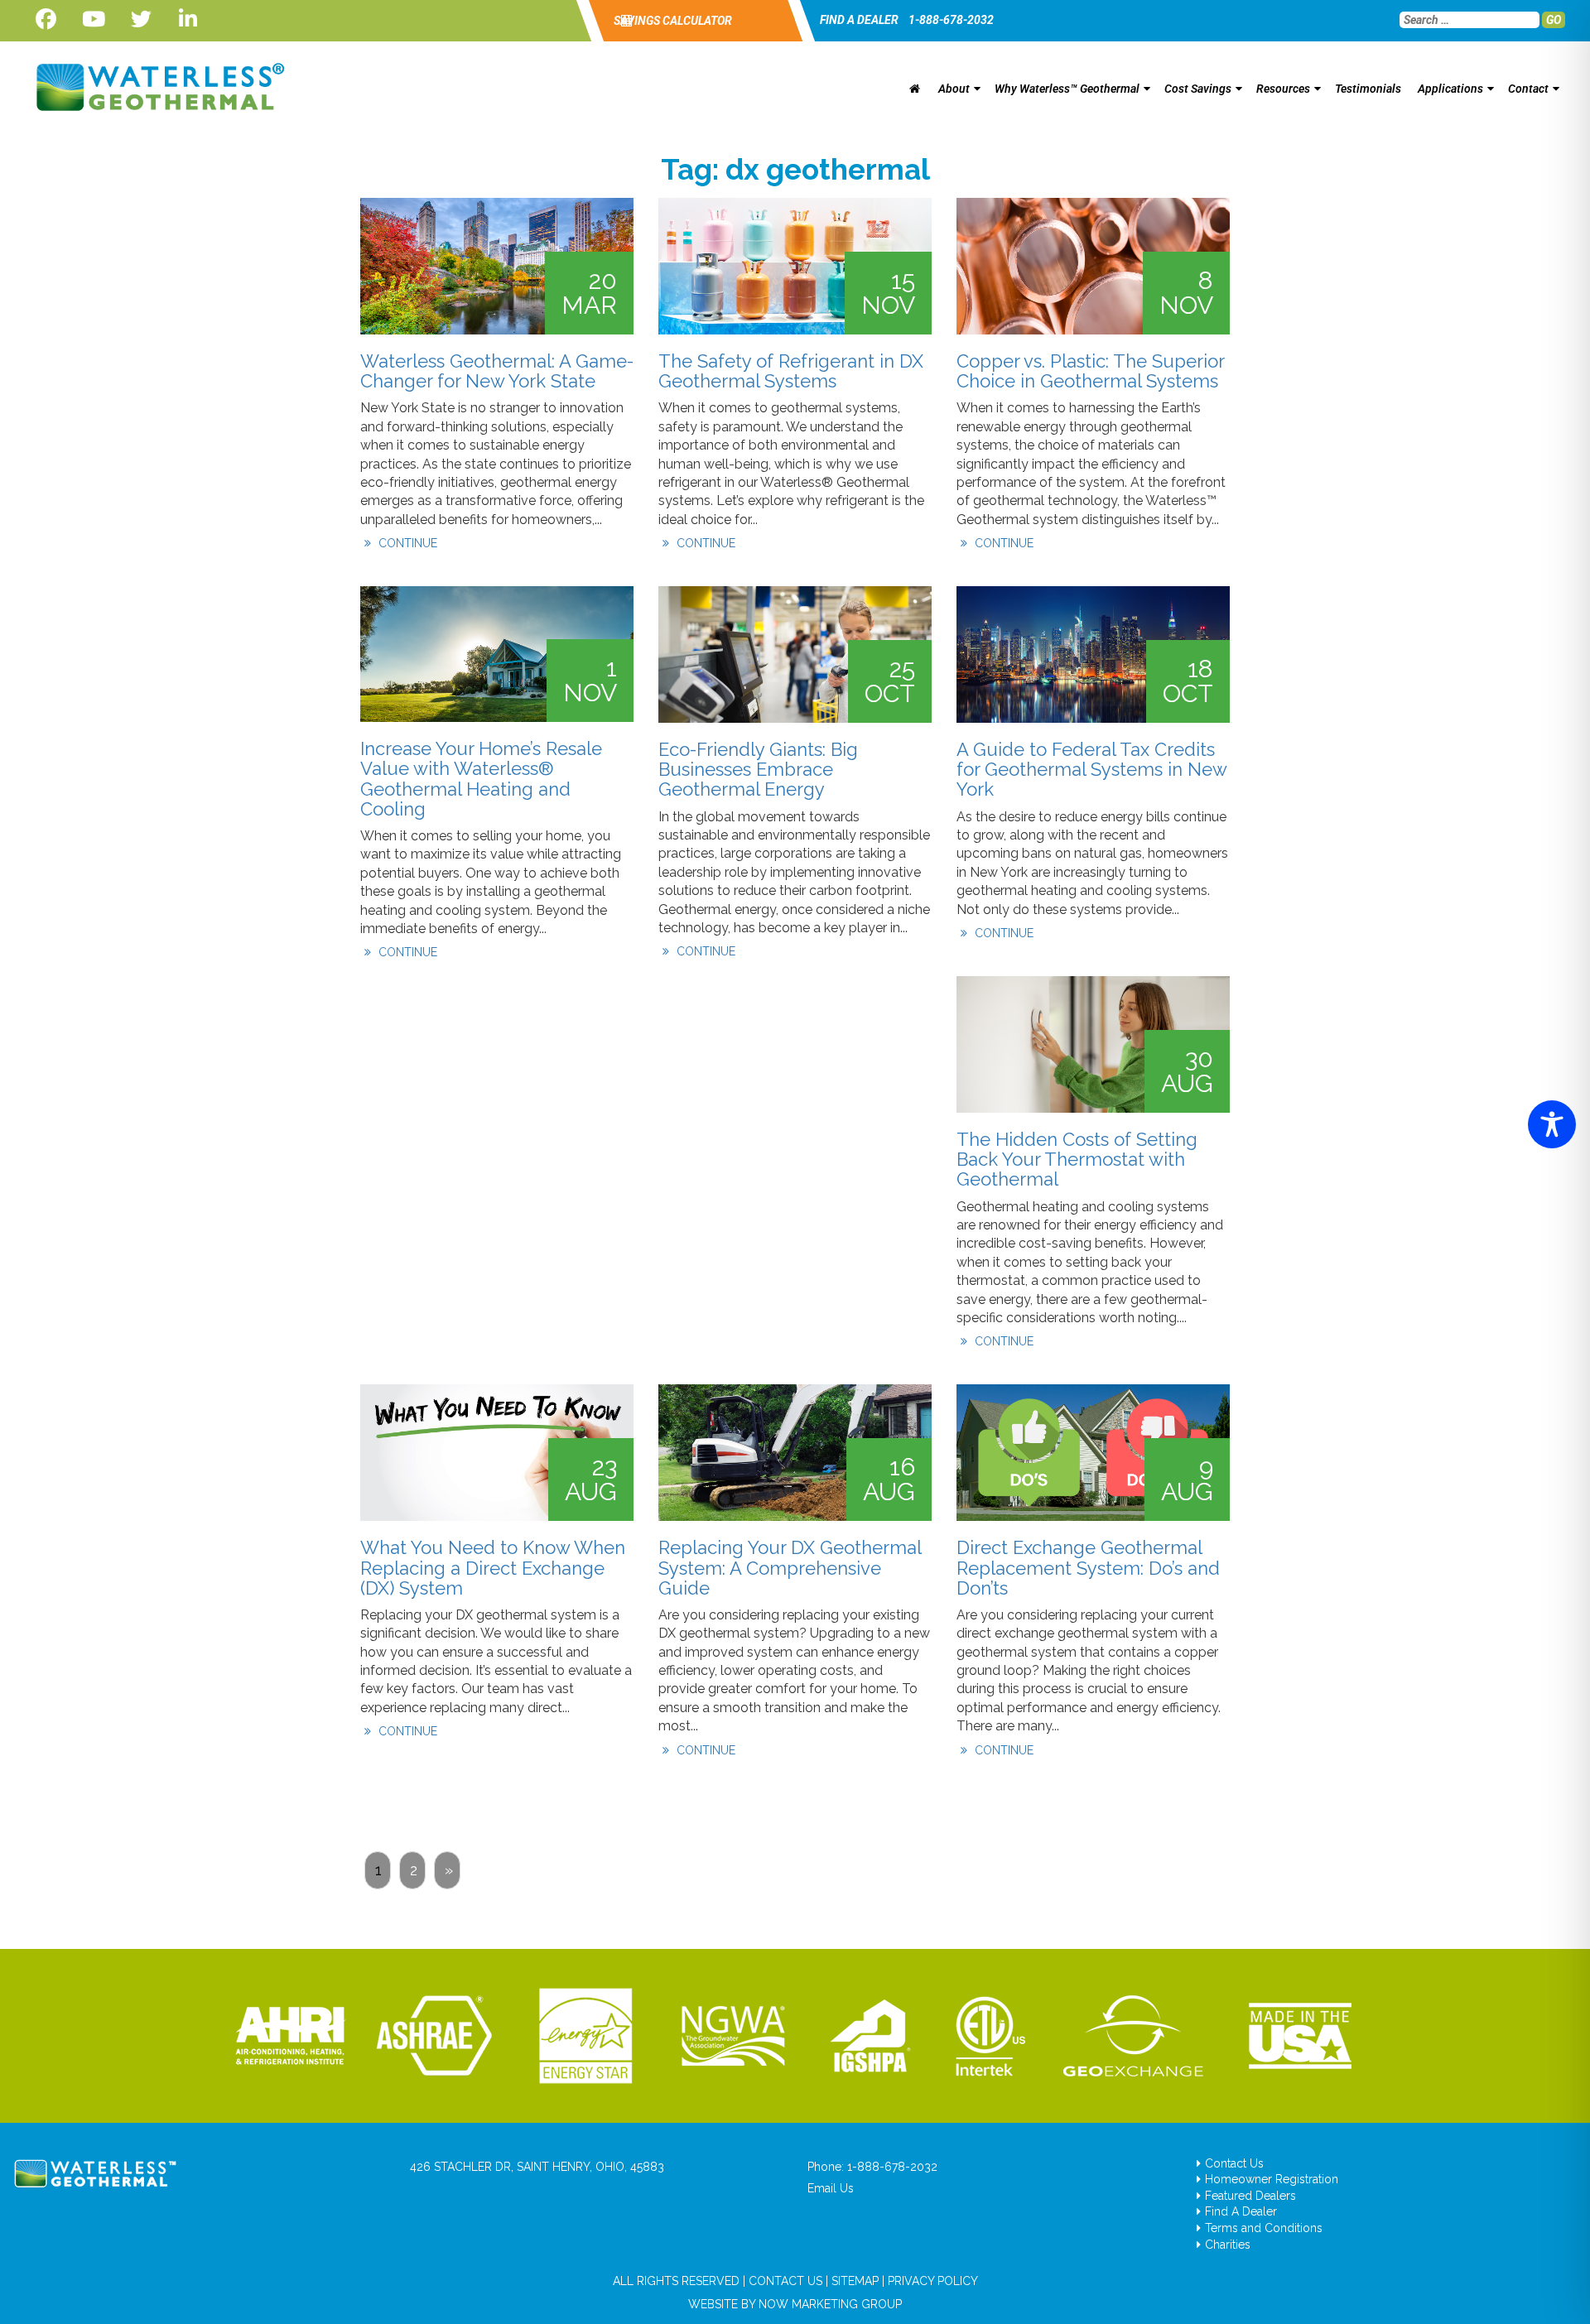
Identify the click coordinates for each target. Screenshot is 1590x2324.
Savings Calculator (672, 21)
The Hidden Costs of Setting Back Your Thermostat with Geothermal (1077, 1159)
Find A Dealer (1241, 2211)
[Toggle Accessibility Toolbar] (1552, 1124)
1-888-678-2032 (951, 20)
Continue (406, 543)
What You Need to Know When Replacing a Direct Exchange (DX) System (493, 1567)
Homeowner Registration (1272, 2179)
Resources (1283, 89)
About (954, 89)
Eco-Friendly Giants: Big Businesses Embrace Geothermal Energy (758, 769)
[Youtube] (93, 19)
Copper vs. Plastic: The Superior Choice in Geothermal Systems (1090, 371)
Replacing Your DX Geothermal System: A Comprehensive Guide (790, 1567)
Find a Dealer (859, 20)
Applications (1450, 89)
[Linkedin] (188, 19)
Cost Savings (1198, 89)
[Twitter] (141, 19)
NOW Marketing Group (830, 2304)
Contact (1528, 89)
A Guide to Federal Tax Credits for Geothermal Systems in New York (1091, 769)
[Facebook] (46, 19)
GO (1554, 20)
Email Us (831, 2188)
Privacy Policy (933, 2281)
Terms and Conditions (1264, 2228)
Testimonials (1368, 89)
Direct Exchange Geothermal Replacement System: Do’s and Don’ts (1088, 1567)
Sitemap (855, 2281)
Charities (1228, 2245)
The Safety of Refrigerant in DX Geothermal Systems (791, 371)
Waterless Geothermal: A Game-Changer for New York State (497, 371)
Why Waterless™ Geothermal (1067, 89)
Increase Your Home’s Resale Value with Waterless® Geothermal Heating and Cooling (481, 779)
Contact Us (1234, 2163)
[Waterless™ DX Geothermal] (155, 87)
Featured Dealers (1250, 2196)
